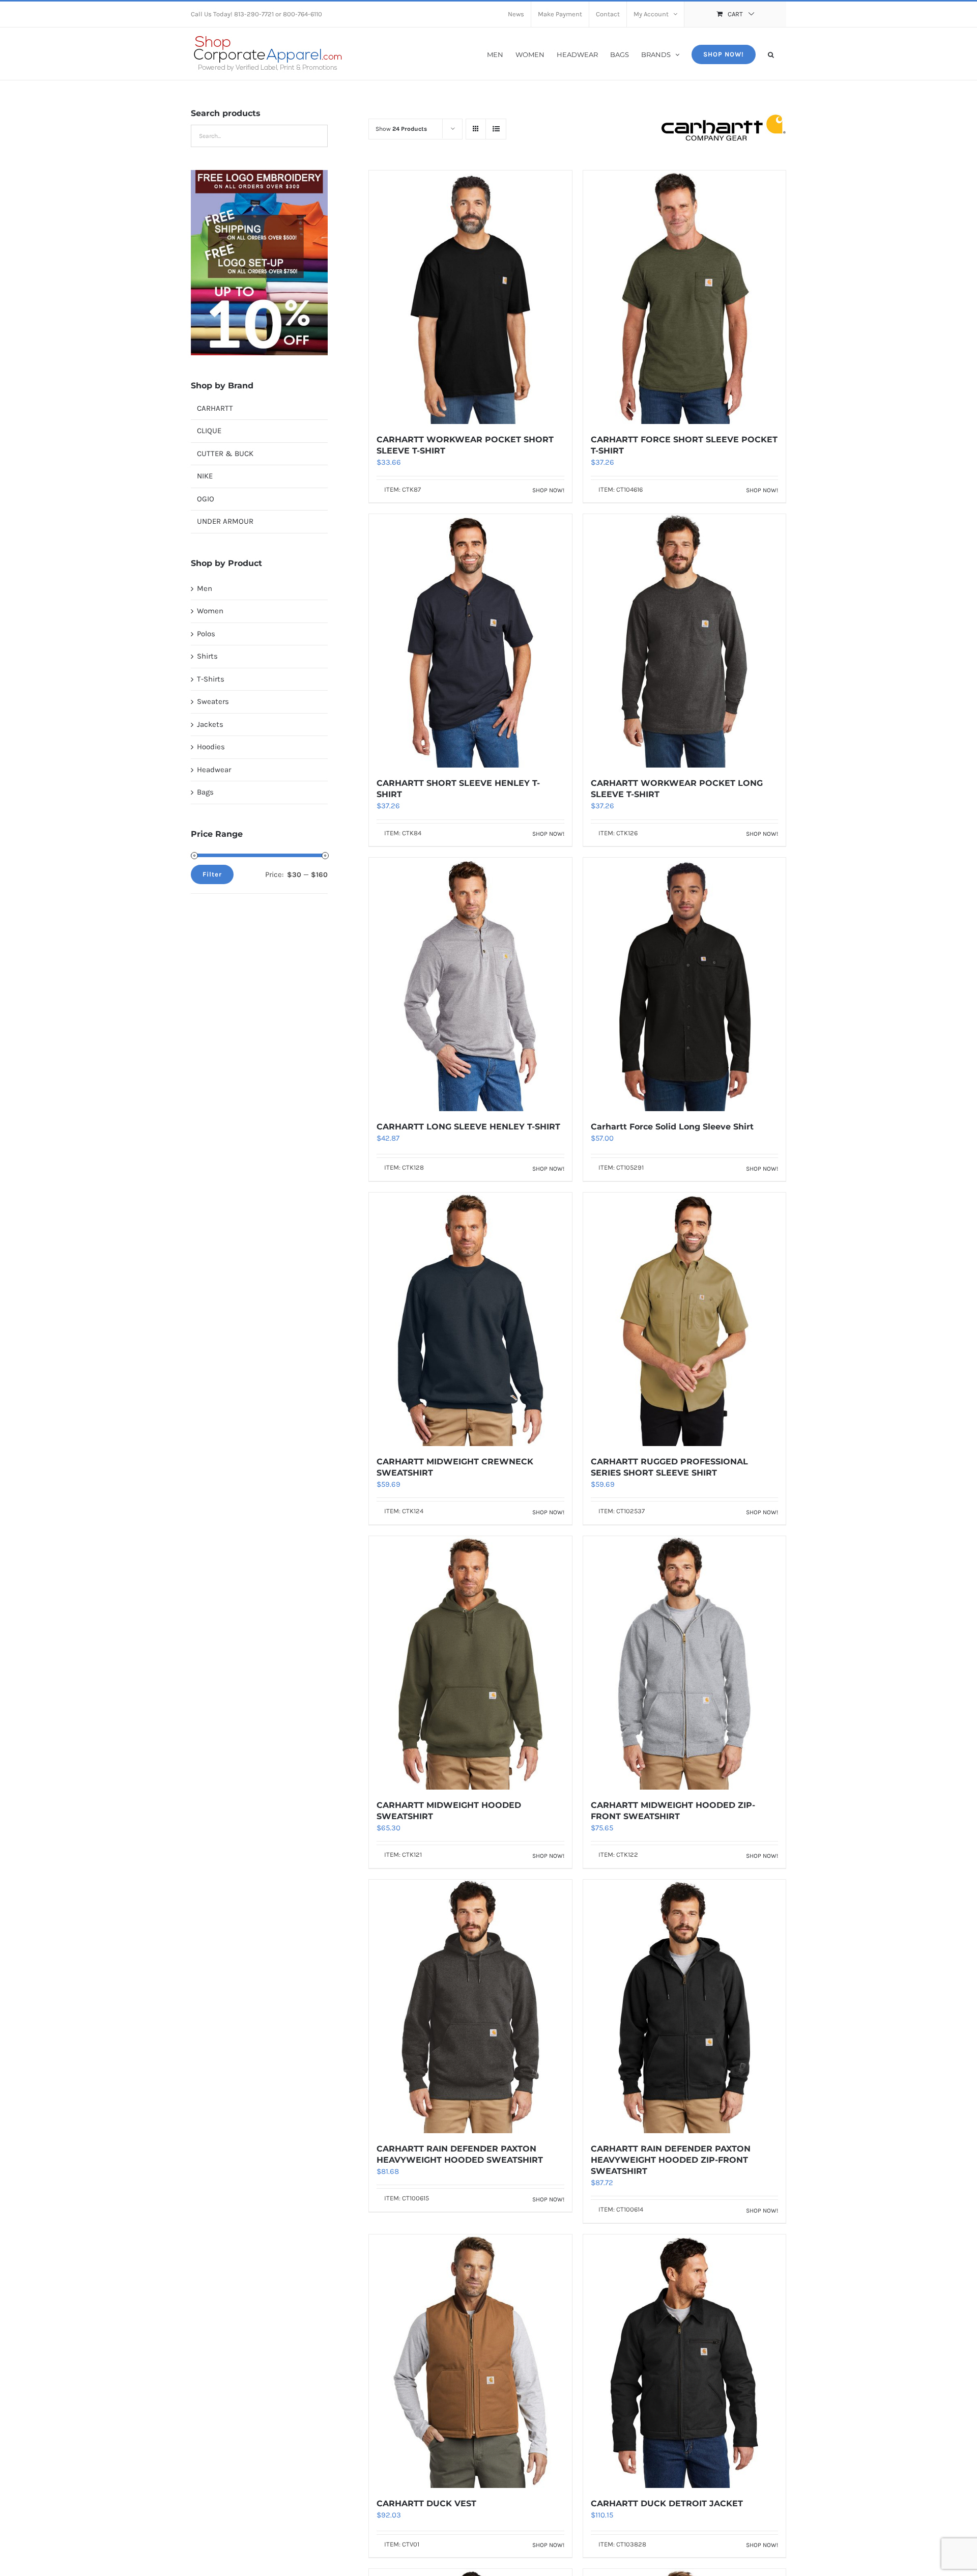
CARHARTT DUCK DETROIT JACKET (667, 2503)
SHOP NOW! (548, 490)
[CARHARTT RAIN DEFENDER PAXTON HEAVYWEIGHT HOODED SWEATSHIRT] (470, 2006)
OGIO (206, 499)
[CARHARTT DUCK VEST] (470, 2361)
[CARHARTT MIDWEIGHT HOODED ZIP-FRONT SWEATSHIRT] (684, 1663)
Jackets (210, 724)
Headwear (214, 770)
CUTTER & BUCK (225, 454)
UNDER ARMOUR (225, 521)
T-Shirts (211, 679)
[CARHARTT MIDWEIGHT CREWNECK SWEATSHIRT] (470, 1319)
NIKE (205, 476)
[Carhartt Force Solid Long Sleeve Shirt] (684, 984)
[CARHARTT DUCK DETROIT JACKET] (684, 2361)
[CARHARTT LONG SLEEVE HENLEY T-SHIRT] (470, 984)
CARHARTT (215, 408)
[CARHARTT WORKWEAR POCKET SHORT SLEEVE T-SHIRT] (470, 297)
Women (210, 611)
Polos (206, 634)
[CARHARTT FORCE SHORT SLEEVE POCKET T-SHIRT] (684, 297)
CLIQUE (209, 431)
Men (205, 588)
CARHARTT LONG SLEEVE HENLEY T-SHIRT (468, 1127)
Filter (212, 874)
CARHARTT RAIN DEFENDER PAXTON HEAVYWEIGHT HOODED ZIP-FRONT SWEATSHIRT (671, 2160)
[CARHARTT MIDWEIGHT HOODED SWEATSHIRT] (470, 1663)
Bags (205, 792)
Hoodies (211, 747)
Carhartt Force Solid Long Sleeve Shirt (672, 1127)
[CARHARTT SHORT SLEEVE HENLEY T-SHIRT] (470, 641)
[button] (771, 54)
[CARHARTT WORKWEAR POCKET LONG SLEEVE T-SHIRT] (684, 641)
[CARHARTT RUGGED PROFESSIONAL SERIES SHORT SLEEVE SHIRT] (684, 1319)
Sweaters (213, 701)
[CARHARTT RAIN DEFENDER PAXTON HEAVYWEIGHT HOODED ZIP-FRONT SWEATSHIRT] (684, 2006)
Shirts (207, 656)
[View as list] (496, 129)
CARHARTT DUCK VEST (426, 2503)
